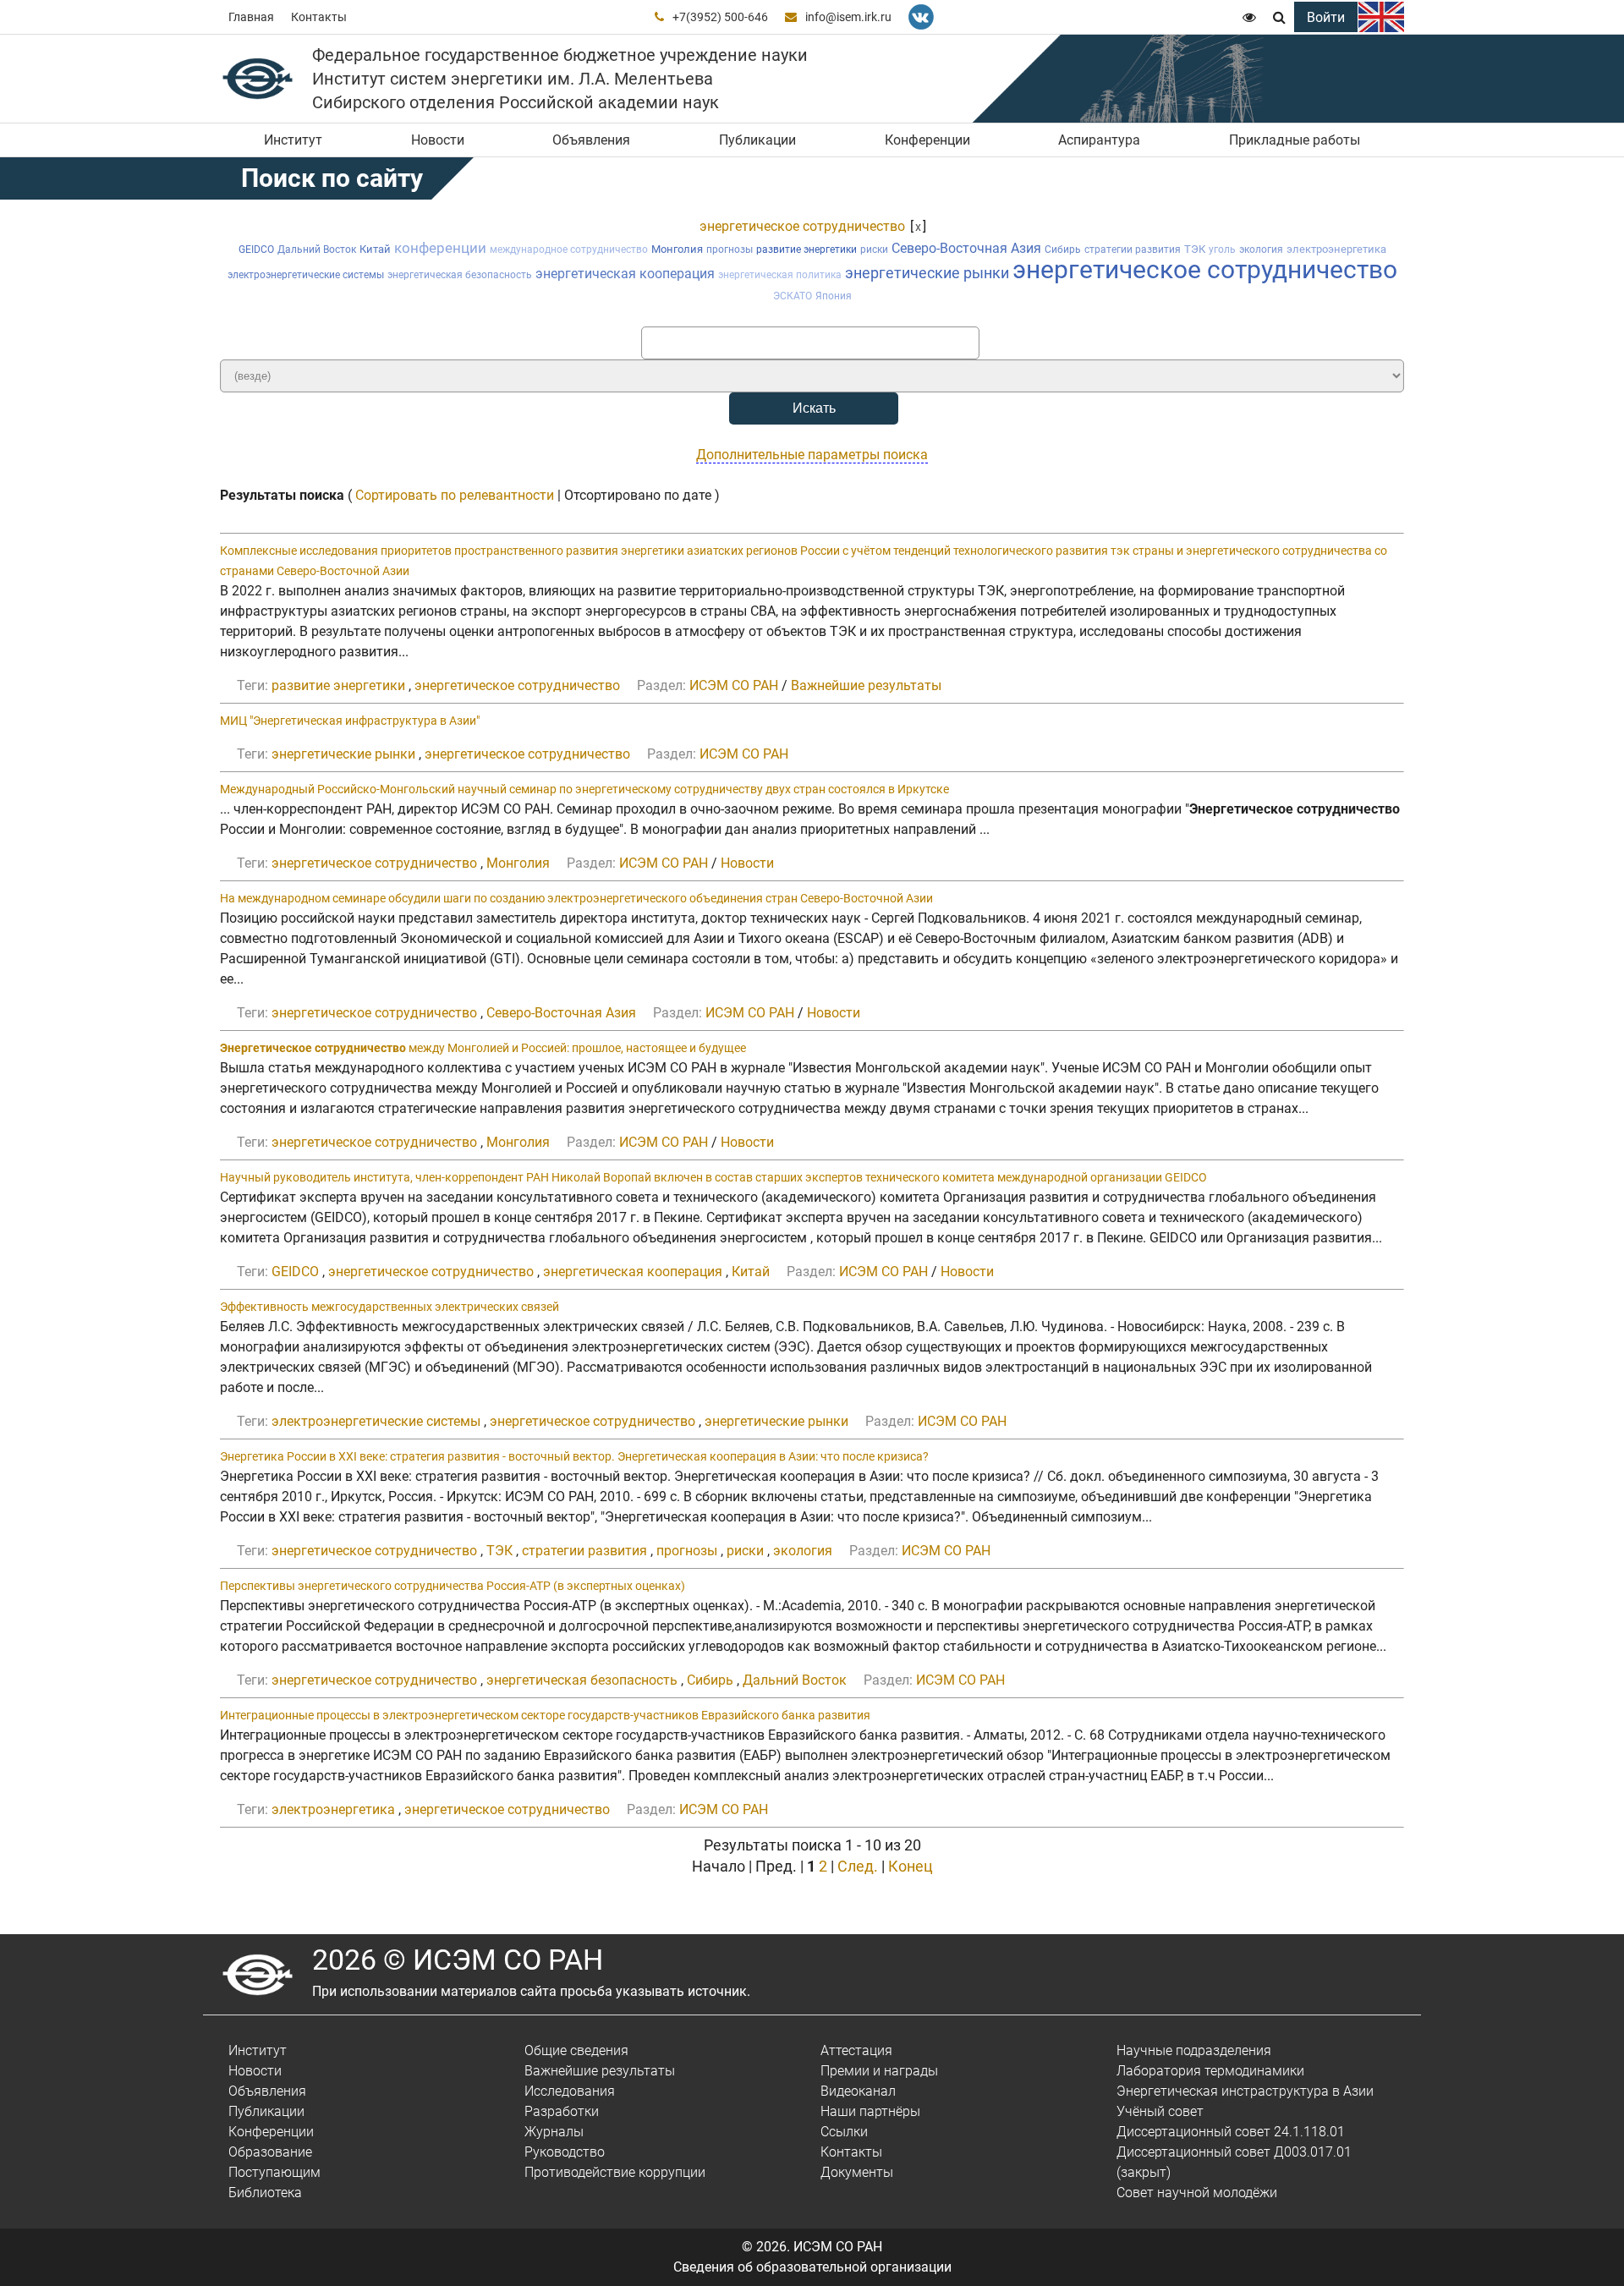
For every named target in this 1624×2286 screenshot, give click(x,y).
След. (858, 1866)
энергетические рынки (927, 273)
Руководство (565, 2152)
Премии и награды (879, 2071)
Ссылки (844, 2132)
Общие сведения (576, 2050)
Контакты (319, 17)
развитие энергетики (807, 249)
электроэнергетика (1336, 249)
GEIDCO (256, 249)
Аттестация (856, 2050)
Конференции (927, 140)
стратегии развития (1133, 249)
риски (874, 249)
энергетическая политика (780, 275)
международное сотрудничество (569, 249)
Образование (270, 2152)
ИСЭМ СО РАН (734, 685)
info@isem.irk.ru (848, 17)
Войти (1326, 17)
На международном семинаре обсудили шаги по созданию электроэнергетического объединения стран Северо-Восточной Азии (576, 898)
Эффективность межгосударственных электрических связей (390, 1307)
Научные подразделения (1194, 2050)
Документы (857, 2172)
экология (1261, 249)
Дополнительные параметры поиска (812, 455)
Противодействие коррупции (615, 2172)
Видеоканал (858, 2091)
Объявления (591, 140)
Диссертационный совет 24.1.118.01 (1231, 2132)
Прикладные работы (1295, 140)
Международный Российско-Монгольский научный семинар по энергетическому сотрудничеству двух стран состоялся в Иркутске (584, 789)
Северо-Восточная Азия (966, 248)
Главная (251, 17)
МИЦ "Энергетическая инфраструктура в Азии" (350, 721)
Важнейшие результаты (866, 685)
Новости (438, 140)
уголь (1222, 249)
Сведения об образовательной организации (812, 2267)
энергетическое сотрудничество (802, 226)
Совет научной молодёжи (1197, 2193)
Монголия (677, 249)
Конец (911, 1866)
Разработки (562, 2111)
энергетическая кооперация (625, 274)
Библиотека (265, 2193)
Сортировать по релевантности (455, 495)
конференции (440, 248)
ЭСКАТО (793, 296)
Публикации (757, 140)
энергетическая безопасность (460, 275)
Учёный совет (1160, 2111)
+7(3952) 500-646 (720, 17)
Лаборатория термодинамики (1210, 2071)
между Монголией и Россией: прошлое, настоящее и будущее (483, 1048)
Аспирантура (1099, 140)
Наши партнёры (870, 2111)
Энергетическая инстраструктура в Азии (1245, 2091)
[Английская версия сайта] (1381, 17)
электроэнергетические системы (306, 275)
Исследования (570, 2091)
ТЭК (1195, 249)
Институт (293, 140)
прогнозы (730, 249)
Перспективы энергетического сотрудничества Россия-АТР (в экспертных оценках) (453, 1586)
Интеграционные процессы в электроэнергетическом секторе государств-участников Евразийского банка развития (545, 1715)
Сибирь (1063, 249)
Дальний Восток (317, 249)
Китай (375, 249)
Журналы (554, 2132)
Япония (834, 296)
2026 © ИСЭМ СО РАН (458, 1960)
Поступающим (274, 2172)
